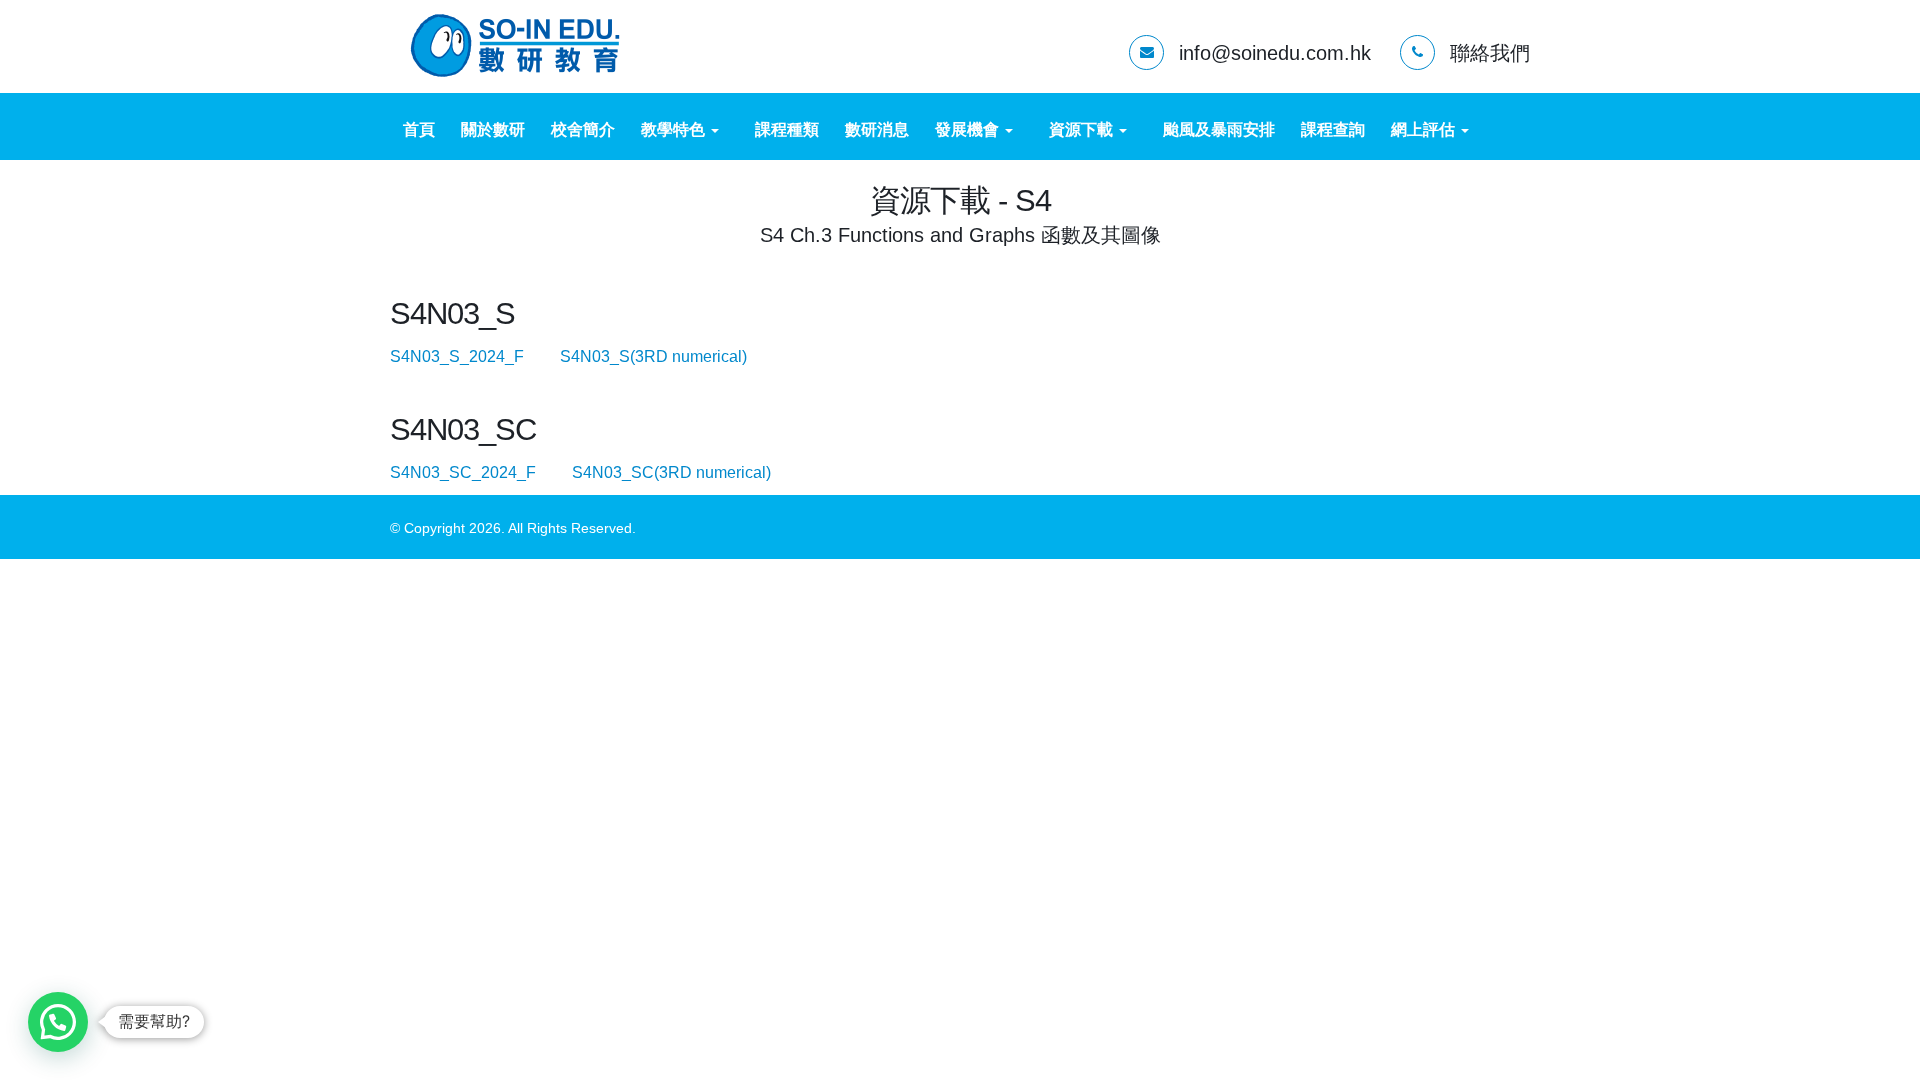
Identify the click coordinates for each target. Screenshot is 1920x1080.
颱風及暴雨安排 (1219, 129)
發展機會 (969, 129)
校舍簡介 (583, 129)
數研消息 (877, 129)
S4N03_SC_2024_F (479, 472)
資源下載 (1083, 129)
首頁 (419, 129)
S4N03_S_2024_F (473, 356)
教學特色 (675, 129)
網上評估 (1425, 129)
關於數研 (493, 129)
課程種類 (787, 129)
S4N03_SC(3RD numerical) (687, 472)
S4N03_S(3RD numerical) (669, 356)
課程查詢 (1333, 129)
